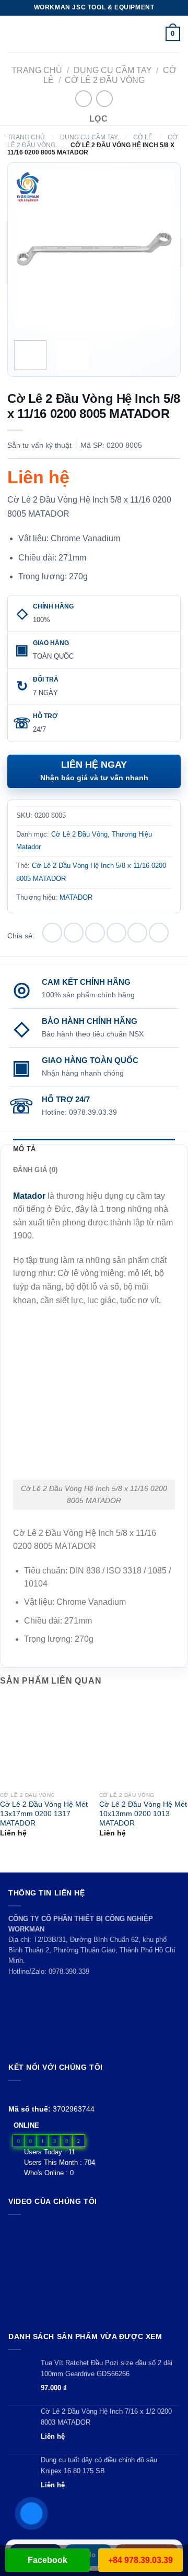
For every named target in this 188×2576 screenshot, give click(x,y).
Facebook (48, 2560)
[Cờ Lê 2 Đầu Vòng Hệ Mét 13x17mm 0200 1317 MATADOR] (44, 1742)
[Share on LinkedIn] (159, 933)
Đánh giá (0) (35, 1170)
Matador (29, 1196)
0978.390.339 (69, 1971)
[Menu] (14, 34)
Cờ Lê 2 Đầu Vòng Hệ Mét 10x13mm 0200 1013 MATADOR (143, 1814)
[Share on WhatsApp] (52, 933)
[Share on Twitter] (95, 933)
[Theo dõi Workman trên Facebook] (14, 2093)
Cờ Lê (143, 137)
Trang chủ (37, 70)
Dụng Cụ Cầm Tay (113, 70)
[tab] (94, 1149)
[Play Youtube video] (94, 2271)
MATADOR (76, 897)
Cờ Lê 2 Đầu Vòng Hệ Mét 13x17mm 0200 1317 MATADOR (44, 1814)
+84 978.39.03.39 (140, 2560)
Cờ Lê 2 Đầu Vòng (105, 80)
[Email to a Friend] (116, 933)
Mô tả (24, 1149)
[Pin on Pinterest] (137, 933)
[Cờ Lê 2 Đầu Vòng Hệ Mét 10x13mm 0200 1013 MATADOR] (144, 1742)
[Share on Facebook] (74, 933)
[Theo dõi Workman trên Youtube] (27, 2093)
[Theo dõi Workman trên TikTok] (38, 2093)
